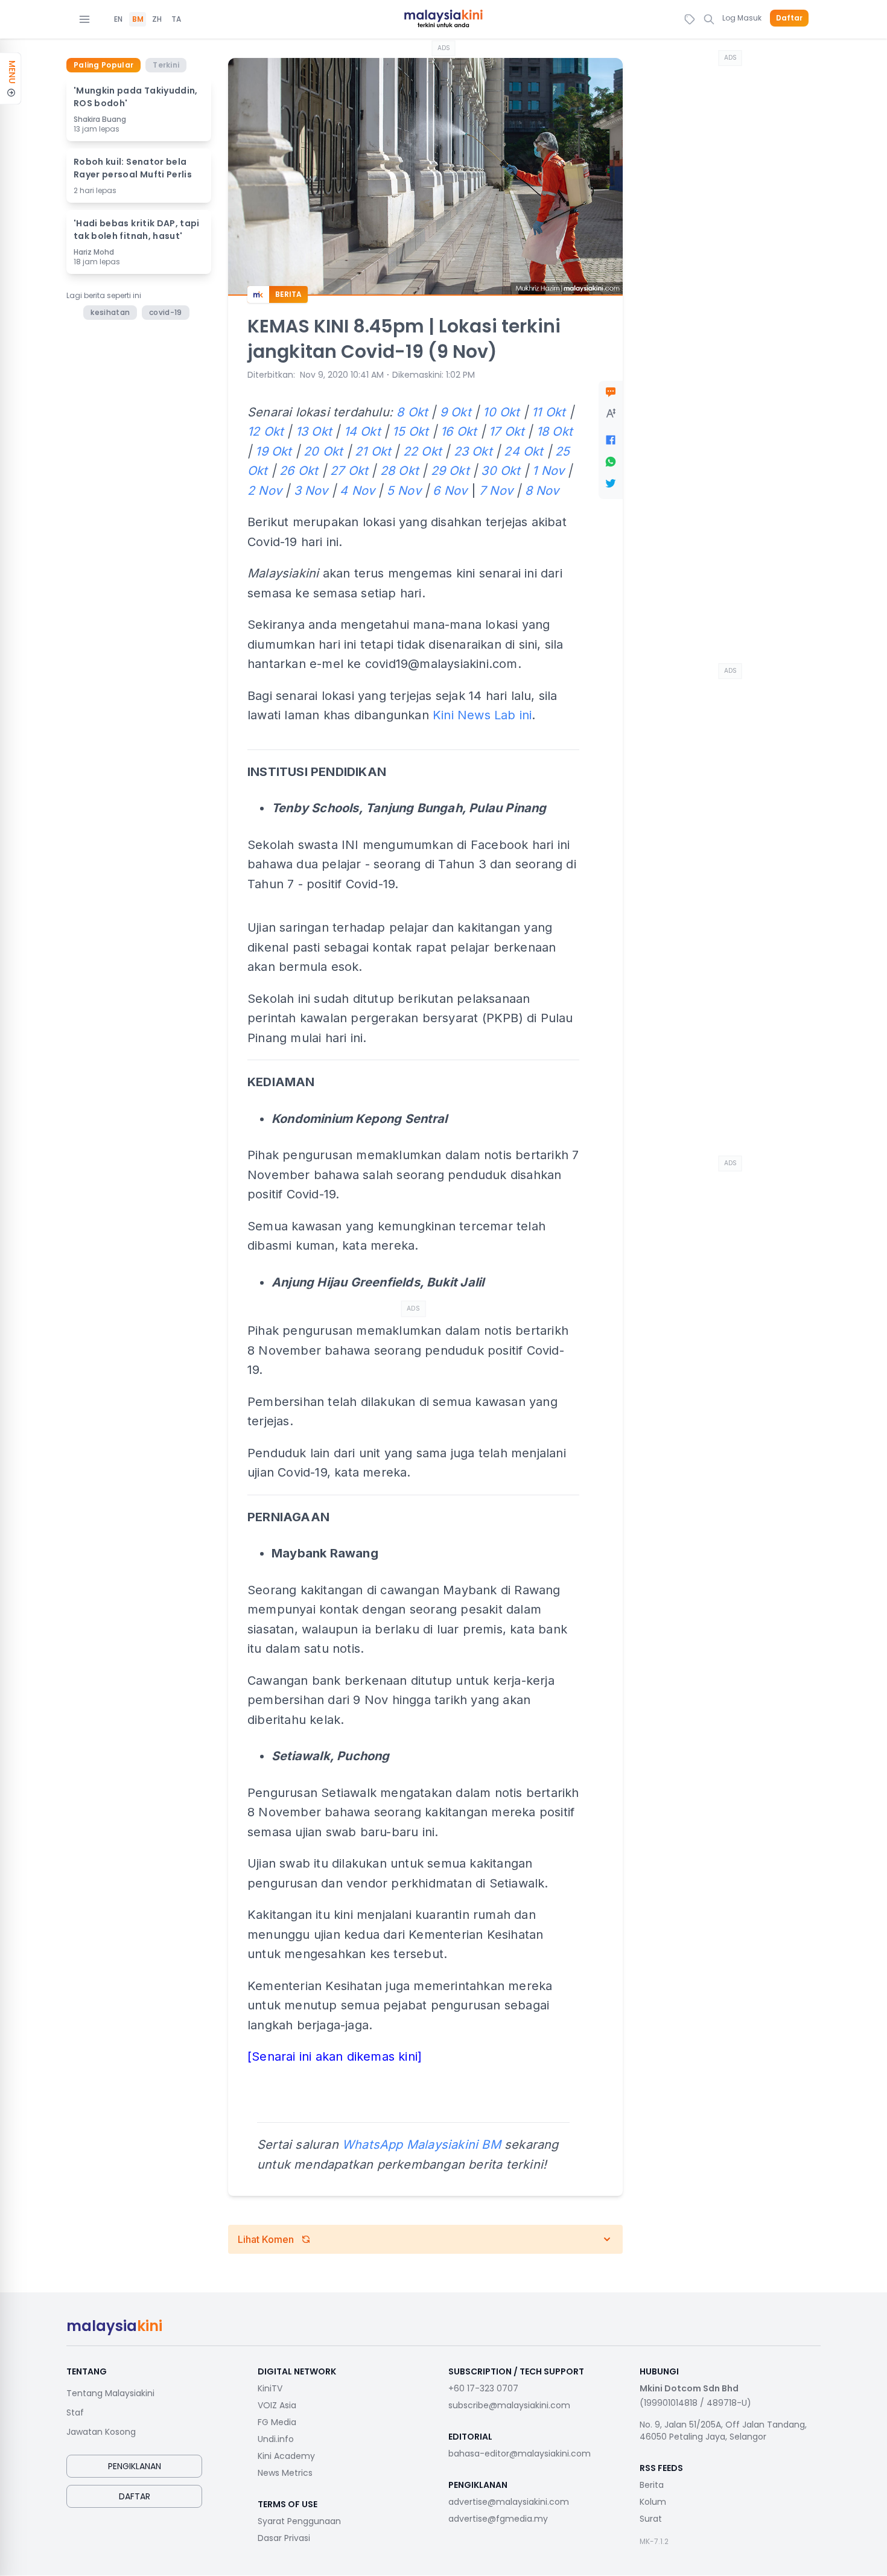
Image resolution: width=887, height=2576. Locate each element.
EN (118, 19)
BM (138, 19)
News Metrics (285, 2473)
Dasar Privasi (284, 2538)
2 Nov (265, 491)
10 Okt (501, 412)
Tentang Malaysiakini (110, 2393)
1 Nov (548, 471)
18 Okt (555, 431)
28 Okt (399, 471)
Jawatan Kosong (101, 2432)
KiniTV (270, 2388)
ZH (157, 19)
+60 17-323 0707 (483, 2388)
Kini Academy (286, 2456)
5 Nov (404, 491)
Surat (651, 2519)
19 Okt (273, 451)
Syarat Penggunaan (299, 2521)
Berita (652, 2485)
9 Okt (456, 412)
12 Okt (265, 431)
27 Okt (349, 471)
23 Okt (473, 451)
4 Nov (357, 491)
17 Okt (507, 431)
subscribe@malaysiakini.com (509, 2405)
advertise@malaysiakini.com (509, 2502)
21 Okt (373, 451)
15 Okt (410, 431)
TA (176, 19)
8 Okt (412, 412)
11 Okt (548, 412)
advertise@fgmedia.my (498, 2519)
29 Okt (450, 471)
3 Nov (311, 491)
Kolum (653, 2502)
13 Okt (314, 431)
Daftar (789, 18)
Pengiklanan (135, 2466)
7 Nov (496, 491)
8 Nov (542, 491)
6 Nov (450, 491)
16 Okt (459, 431)
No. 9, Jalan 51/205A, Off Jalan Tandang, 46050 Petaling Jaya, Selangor (723, 2431)
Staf (75, 2412)
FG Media (277, 2422)
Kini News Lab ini (482, 715)
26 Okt (299, 471)
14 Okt (362, 431)
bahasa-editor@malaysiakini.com (520, 2454)
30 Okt (501, 471)
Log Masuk (742, 18)
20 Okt (323, 451)
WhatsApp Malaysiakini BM (421, 2145)
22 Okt (422, 451)
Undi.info (276, 2439)
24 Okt (523, 451)
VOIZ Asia (277, 2405)
